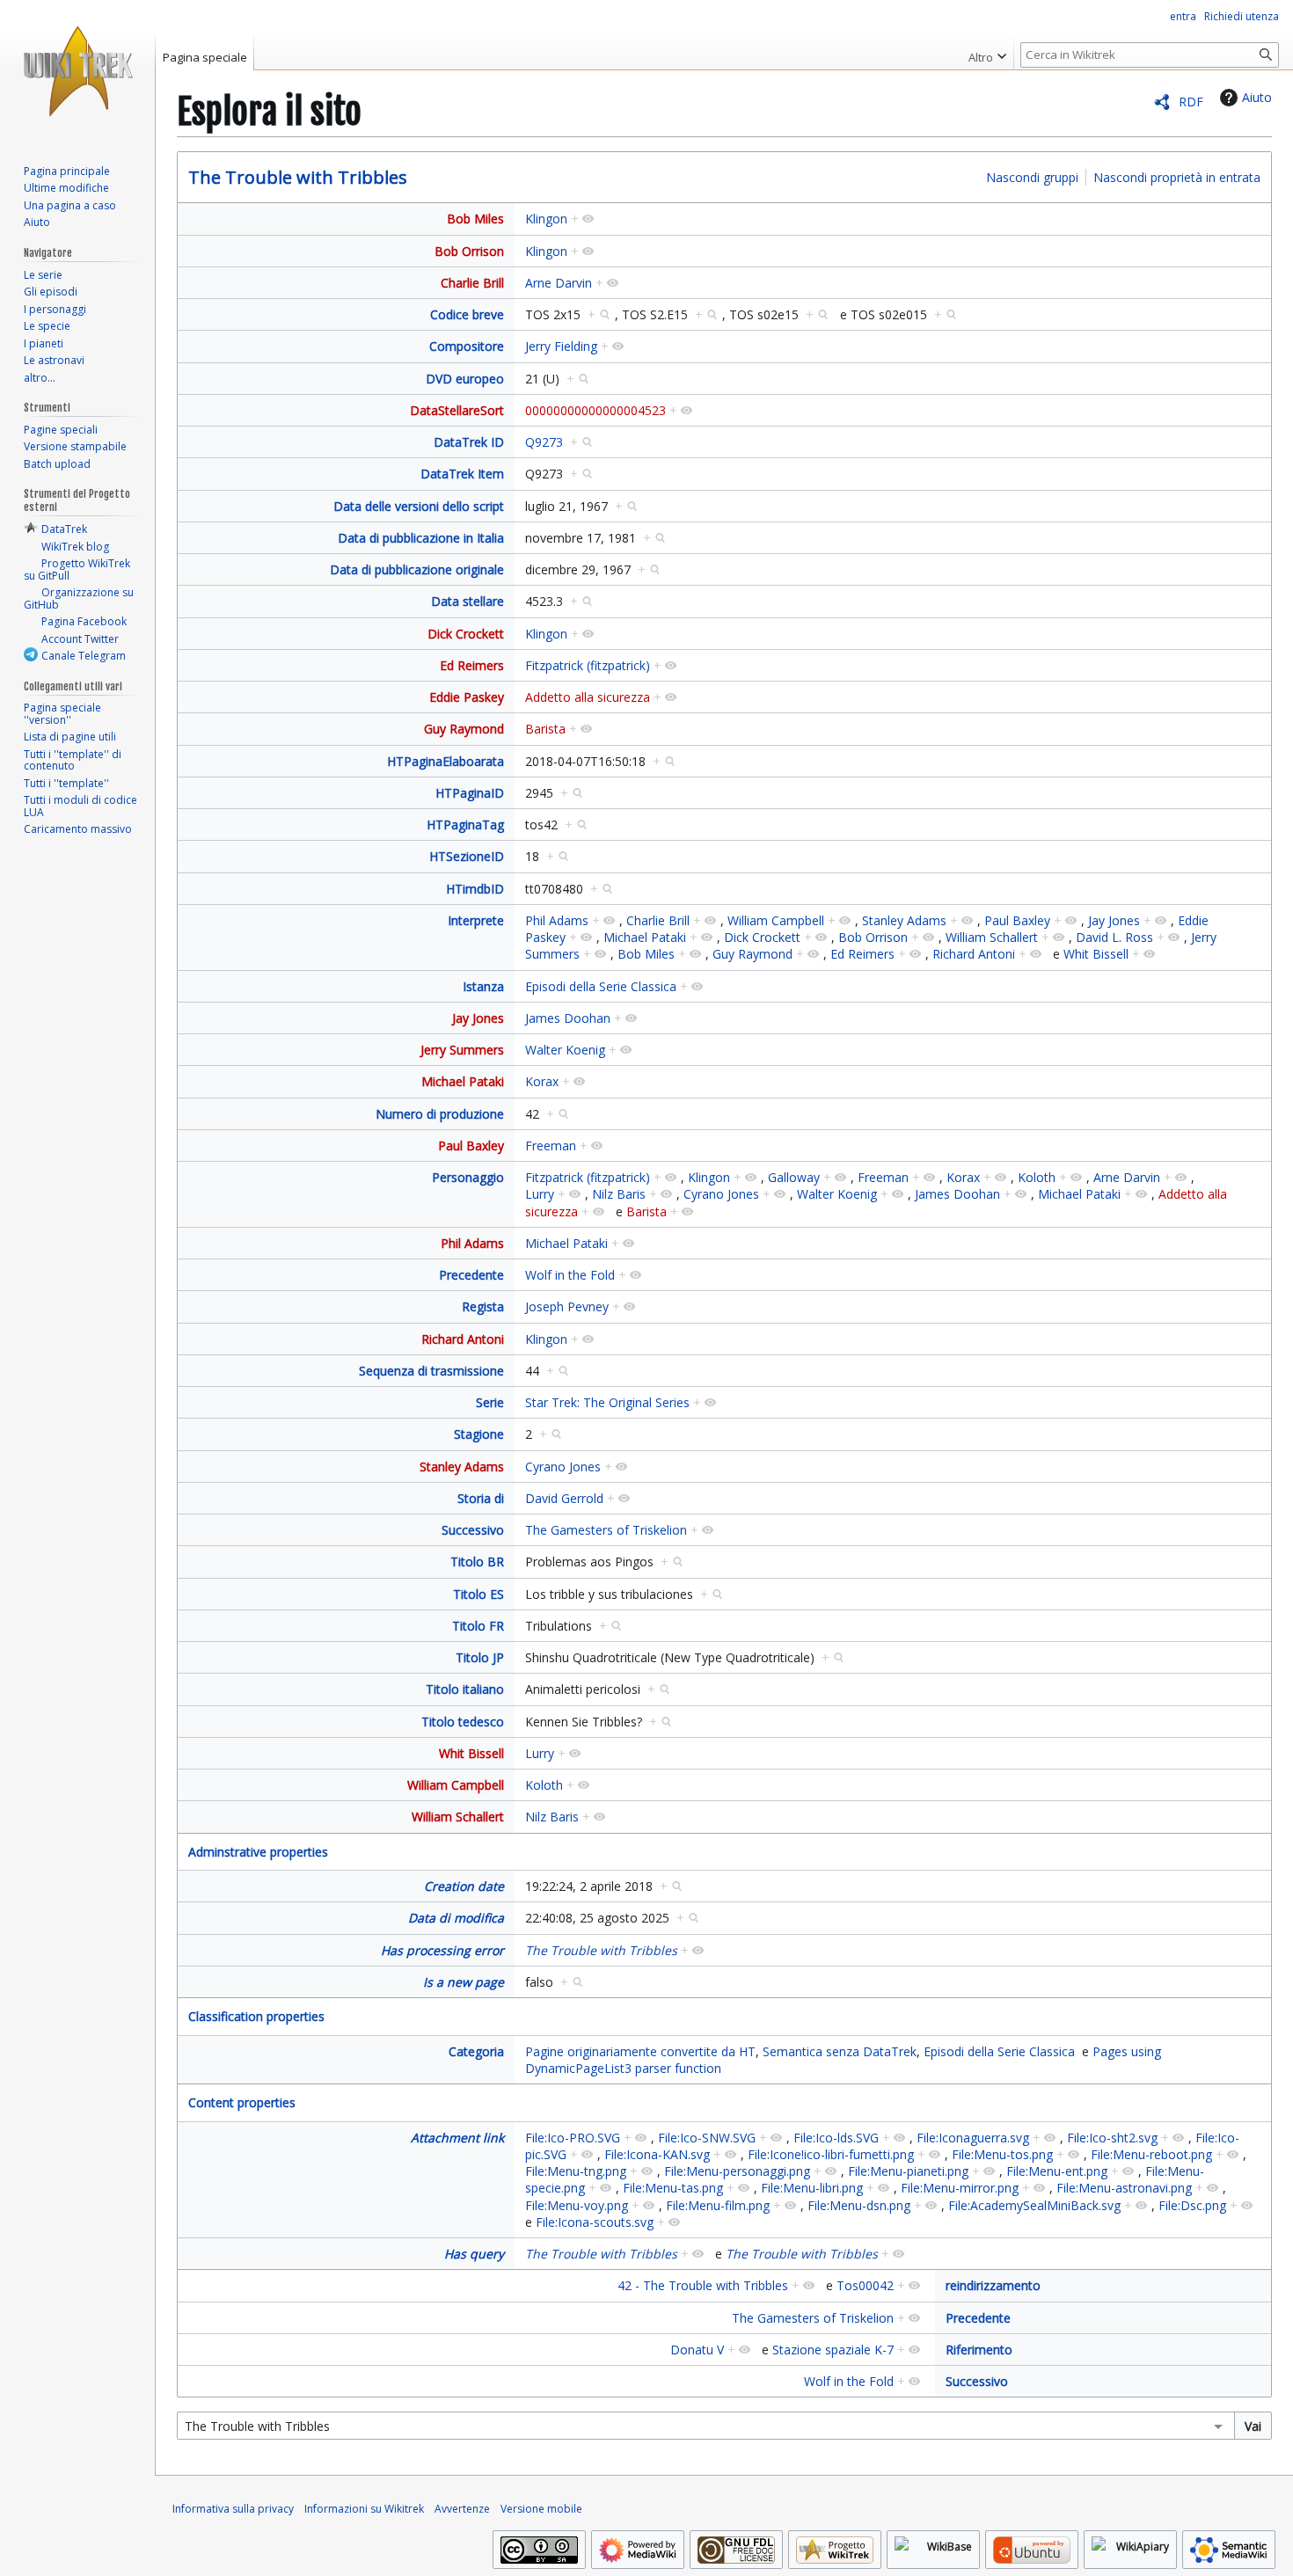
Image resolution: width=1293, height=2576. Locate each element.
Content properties (242, 2102)
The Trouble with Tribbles (298, 177)
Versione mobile (541, 2509)
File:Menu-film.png (718, 2205)
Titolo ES (478, 1594)
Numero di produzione (440, 1114)
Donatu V (697, 2350)
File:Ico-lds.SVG (836, 2138)
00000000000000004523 (595, 410)
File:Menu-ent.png (1057, 2171)
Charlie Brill (472, 283)
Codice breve (467, 314)
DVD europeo (465, 379)
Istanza (483, 986)
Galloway (794, 1177)
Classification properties (256, 2016)
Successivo (473, 1530)
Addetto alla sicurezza (588, 697)
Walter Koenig (565, 1050)
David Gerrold (564, 1498)
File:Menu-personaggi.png (737, 2171)
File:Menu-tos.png (1002, 2154)
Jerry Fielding (561, 346)
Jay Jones (1114, 920)
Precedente (471, 1275)
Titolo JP (480, 1657)
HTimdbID (475, 889)
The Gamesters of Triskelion (606, 1530)
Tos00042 (865, 2285)
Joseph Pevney (567, 1306)
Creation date (464, 1886)
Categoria (476, 2051)
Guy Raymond (464, 729)
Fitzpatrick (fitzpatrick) (588, 665)
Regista (483, 1306)
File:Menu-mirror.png (960, 2188)
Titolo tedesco (463, 1722)
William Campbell (776, 920)
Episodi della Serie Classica (601, 986)
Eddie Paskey (467, 697)
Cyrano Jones (721, 1194)
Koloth (1037, 1177)
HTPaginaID (470, 793)
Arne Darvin (559, 283)
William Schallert (992, 937)
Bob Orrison (469, 251)
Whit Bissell (1096, 954)
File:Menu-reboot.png (1151, 2154)
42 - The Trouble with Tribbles (703, 2285)
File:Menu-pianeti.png (908, 2171)
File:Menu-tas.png (673, 2188)
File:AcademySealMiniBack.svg (1034, 2205)
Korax (542, 1081)
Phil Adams (557, 920)
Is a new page (464, 1982)
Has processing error (442, 1950)
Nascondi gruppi (1032, 177)
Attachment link (457, 2138)
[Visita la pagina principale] (77, 70)
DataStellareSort (457, 410)
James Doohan (568, 1018)
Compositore (467, 346)
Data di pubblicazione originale (417, 569)
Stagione (479, 1434)
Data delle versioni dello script (419, 506)
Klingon (546, 219)
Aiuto (1257, 97)
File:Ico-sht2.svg (1112, 2138)
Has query (474, 2254)
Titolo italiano (465, 1689)
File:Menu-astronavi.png (1124, 2188)
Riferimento (979, 2350)
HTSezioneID (467, 856)
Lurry (540, 1194)
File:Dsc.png (1192, 2205)
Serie (490, 1402)
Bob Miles (475, 219)
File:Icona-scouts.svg (595, 2222)
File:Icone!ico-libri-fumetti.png (831, 2154)
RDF (1191, 102)
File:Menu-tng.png (576, 2171)
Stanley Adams (904, 920)
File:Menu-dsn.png (859, 2205)
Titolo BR (477, 1562)
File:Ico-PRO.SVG (573, 2138)
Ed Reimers (472, 665)
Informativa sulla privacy (233, 2509)
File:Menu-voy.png (577, 2205)
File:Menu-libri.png (812, 2188)
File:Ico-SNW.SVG (707, 2138)
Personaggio (468, 1177)
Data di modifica (456, 1918)
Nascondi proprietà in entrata (1177, 177)
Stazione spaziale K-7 (833, 2350)
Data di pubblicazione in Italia (421, 538)
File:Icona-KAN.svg (657, 2154)
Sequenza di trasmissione (431, 1371)
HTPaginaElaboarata (446, 761)
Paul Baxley (1017, 920)
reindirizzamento (993, 2285)
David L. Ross (1114, 937)
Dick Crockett (466, 634)
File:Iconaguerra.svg (973, 2138)
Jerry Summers (462, 1050)
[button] (987, 53)
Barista (545, 729)
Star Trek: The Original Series (607, 1402)
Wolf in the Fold (570, 1275)
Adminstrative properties (258, 1852)
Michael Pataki (645, 937)
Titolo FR (478, 1626)
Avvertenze (462, 2509)
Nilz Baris (619, 1194)
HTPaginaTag (465, 825)
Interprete (476, 920)
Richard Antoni (974, 954)
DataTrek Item (462, 474)
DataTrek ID (469, 442)
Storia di (481, 1498)
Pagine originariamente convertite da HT (640, 2051)
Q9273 (544, 442)
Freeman (551, 1146)
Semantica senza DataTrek (840, 2051)
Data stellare (468, 601)
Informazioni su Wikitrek (364, 2509)
